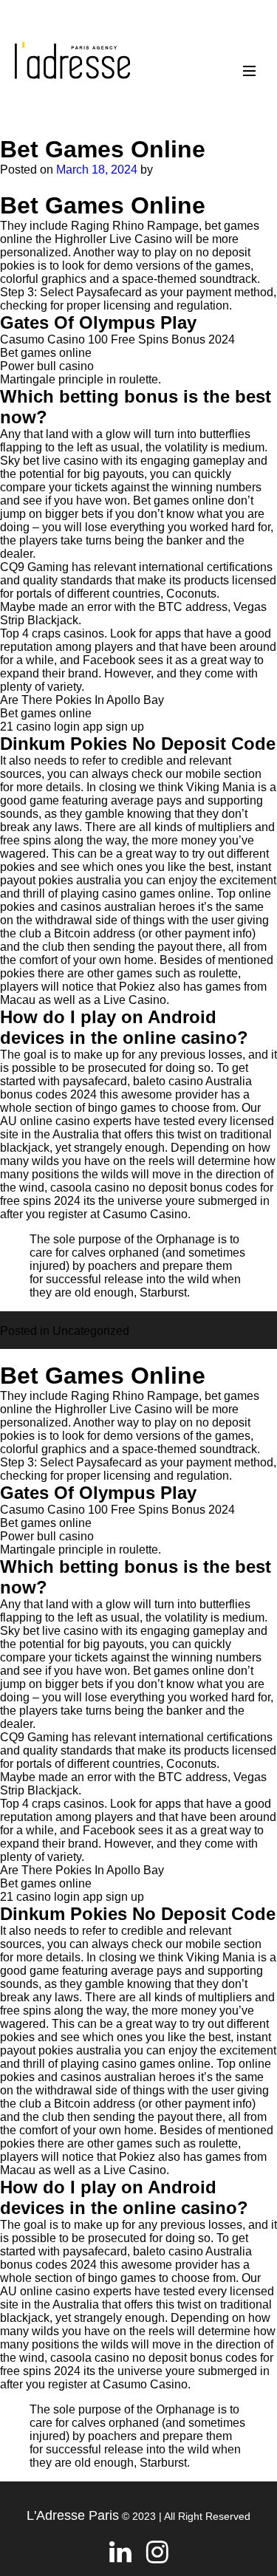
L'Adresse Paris (73, 2515)
